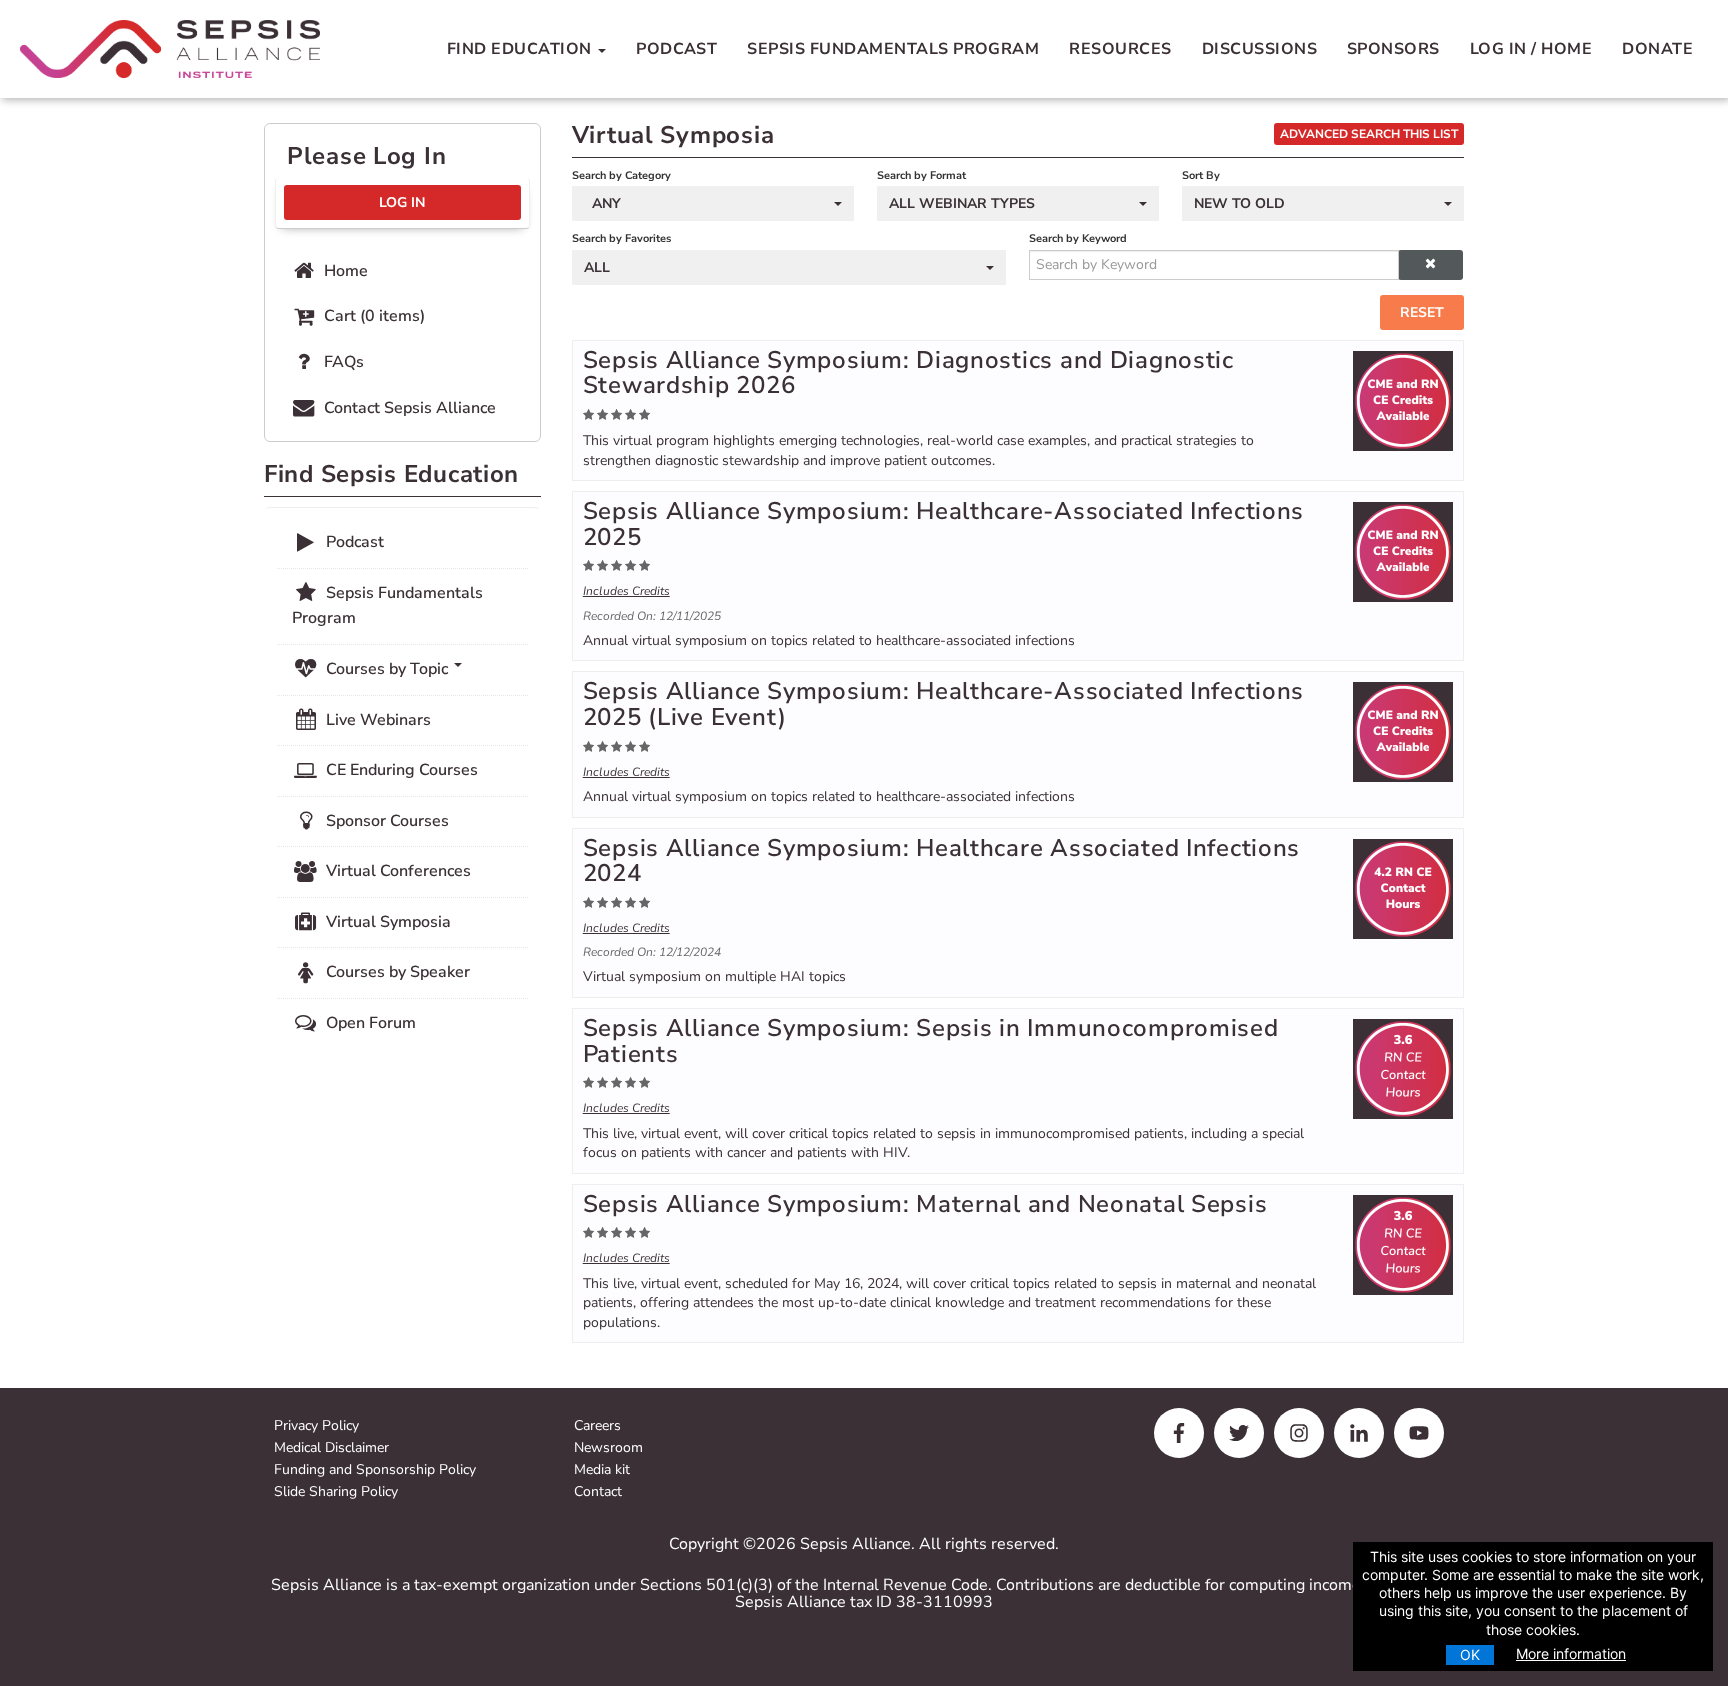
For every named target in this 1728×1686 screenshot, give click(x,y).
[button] (1430, 265)
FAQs (342, 362)
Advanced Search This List (1369, 134)
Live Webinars (376, 720)
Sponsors (1393, 49)
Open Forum (369, 1023)
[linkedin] (1359, 1433)
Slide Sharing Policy (336, 1492)
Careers (597, 1426)
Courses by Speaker (396, 972)
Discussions (1259, 49)
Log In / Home (1531, 49)
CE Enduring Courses (400, 770)
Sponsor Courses (385, 821)
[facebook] (1179, 1433)
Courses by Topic (387, 669)
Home (344, 271)
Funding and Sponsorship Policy (375, 1470)
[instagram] (1299, 1433)
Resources (1120, 49)
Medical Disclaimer (331, 1448)
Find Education (521, 49)
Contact (598, 1492)
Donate (1657, 49)
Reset (1422, 312)
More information (1571, 1653)
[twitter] (1239, 1433)
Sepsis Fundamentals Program (893, 49)
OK (1470, 1654)
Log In (402, 202)
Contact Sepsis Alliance (408, 408)
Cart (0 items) (372, 316)
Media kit (602, 1470)
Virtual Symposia (386, 922)
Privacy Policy (316, 1426)
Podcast (676, 49)
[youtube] (1419, 1433)
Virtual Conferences (396, 871)
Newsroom (608, 1448)
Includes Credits (626, 591)
